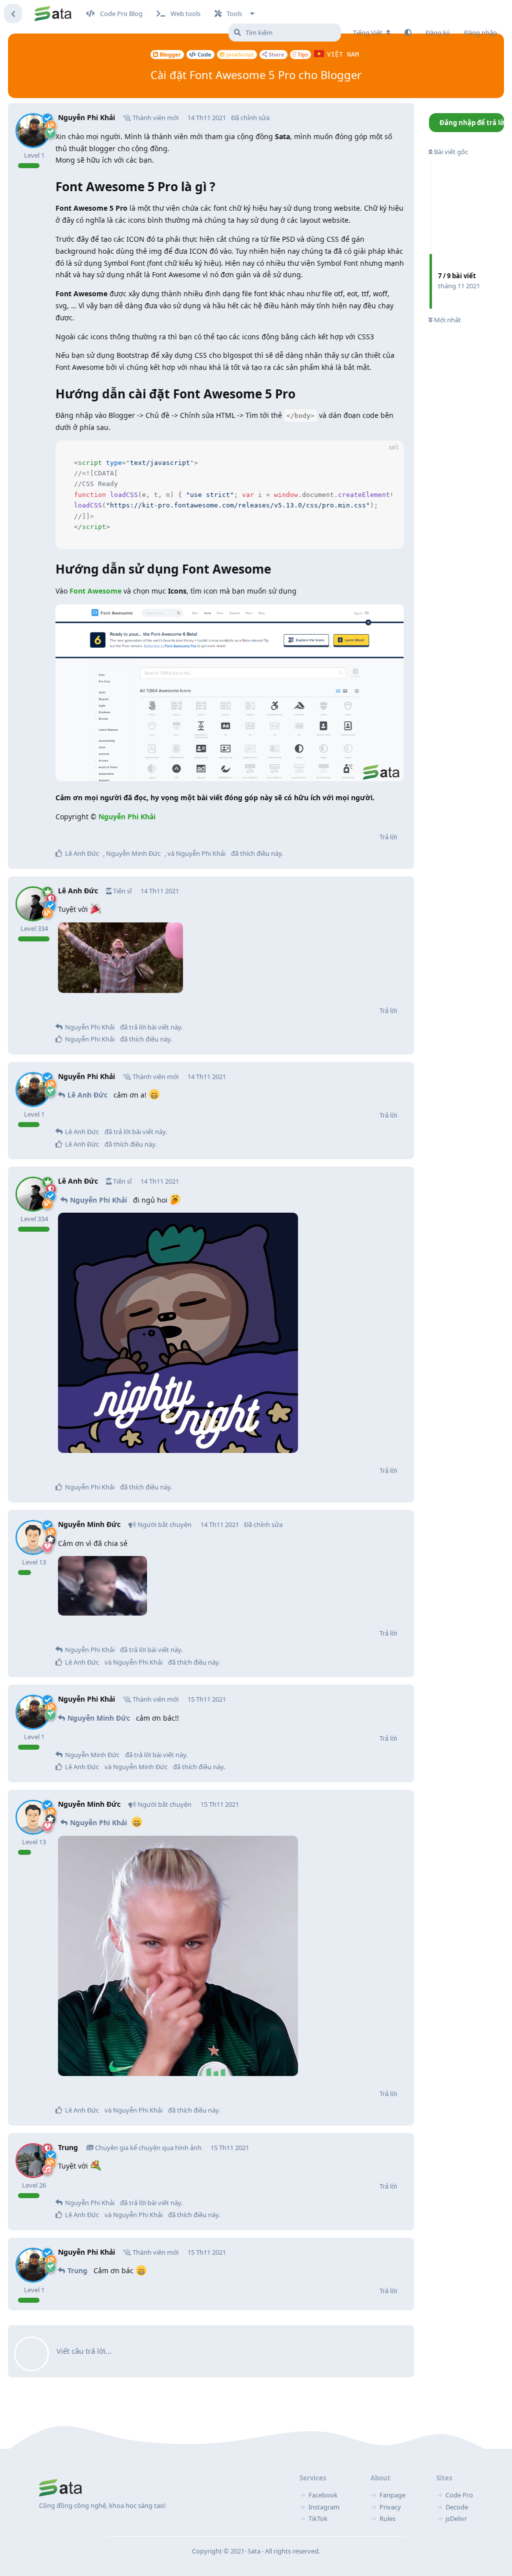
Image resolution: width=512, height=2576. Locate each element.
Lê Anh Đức (87, 1095)
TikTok (318, 2518)
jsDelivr (456, 2518)
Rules (387, 2518)
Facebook (323, 2495)
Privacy (390, 2507)
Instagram (324, 2507)
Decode (457, 2507)
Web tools (185, 14)
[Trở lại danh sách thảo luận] (13, 14)
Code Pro (459, 2495)
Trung (77, 2270)
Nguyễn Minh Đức (99, 1718)
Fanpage (392, 2495)
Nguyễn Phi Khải (127, 817)
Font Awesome (95, 591)
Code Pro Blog (121, 14)
